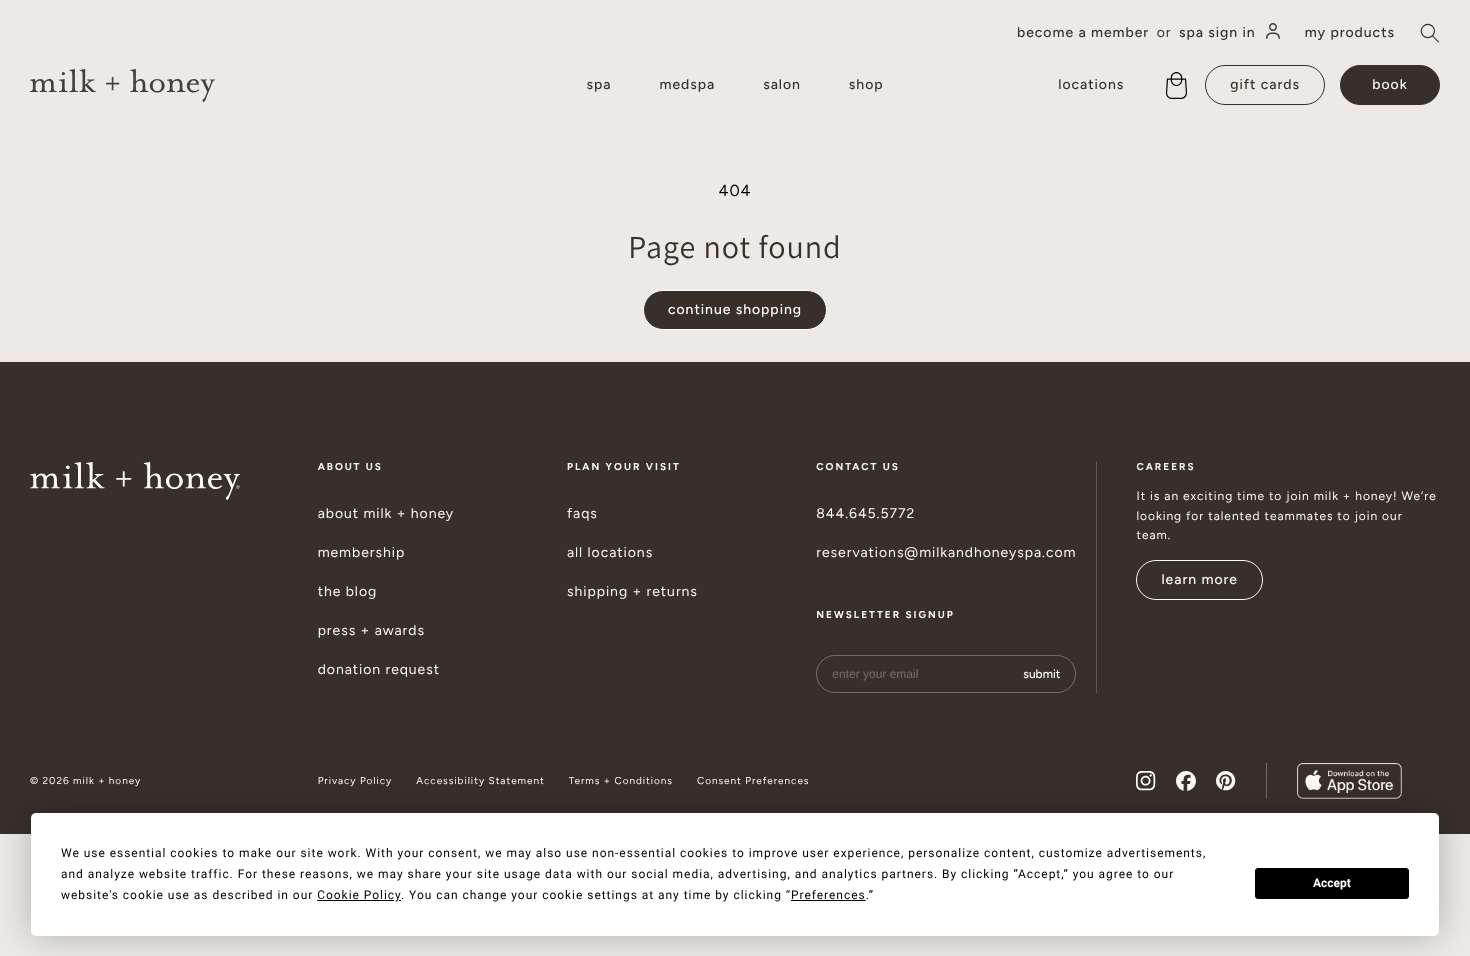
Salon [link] (782, 84)
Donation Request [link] (379, 670)
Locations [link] (1091, 84)
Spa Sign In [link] (1217, 32)
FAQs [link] (582, 514)
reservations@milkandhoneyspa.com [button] (946, 553)
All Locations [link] (610, 553)
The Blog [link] (348, 592)
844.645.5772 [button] (865, 514)
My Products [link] (1350, 33)
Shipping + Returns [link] (632, 592)
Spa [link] (598, 84)
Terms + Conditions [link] (621, 781)
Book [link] (1389, 84)
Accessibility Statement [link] (480, 781)
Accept (1332, 883)
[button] (1430, 33)
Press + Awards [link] (371, 631)
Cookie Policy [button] (359, 895)
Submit (1041, 674)
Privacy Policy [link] (355, 781)
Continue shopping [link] (735, 309)
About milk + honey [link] (386, 514)
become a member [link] (1083, 33)
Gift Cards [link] (1265, 84)
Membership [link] (362, 553)
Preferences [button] (828, 895)
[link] (122, 85)
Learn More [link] (1199, 579)
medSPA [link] (687, 84)
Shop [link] (866, 84)
